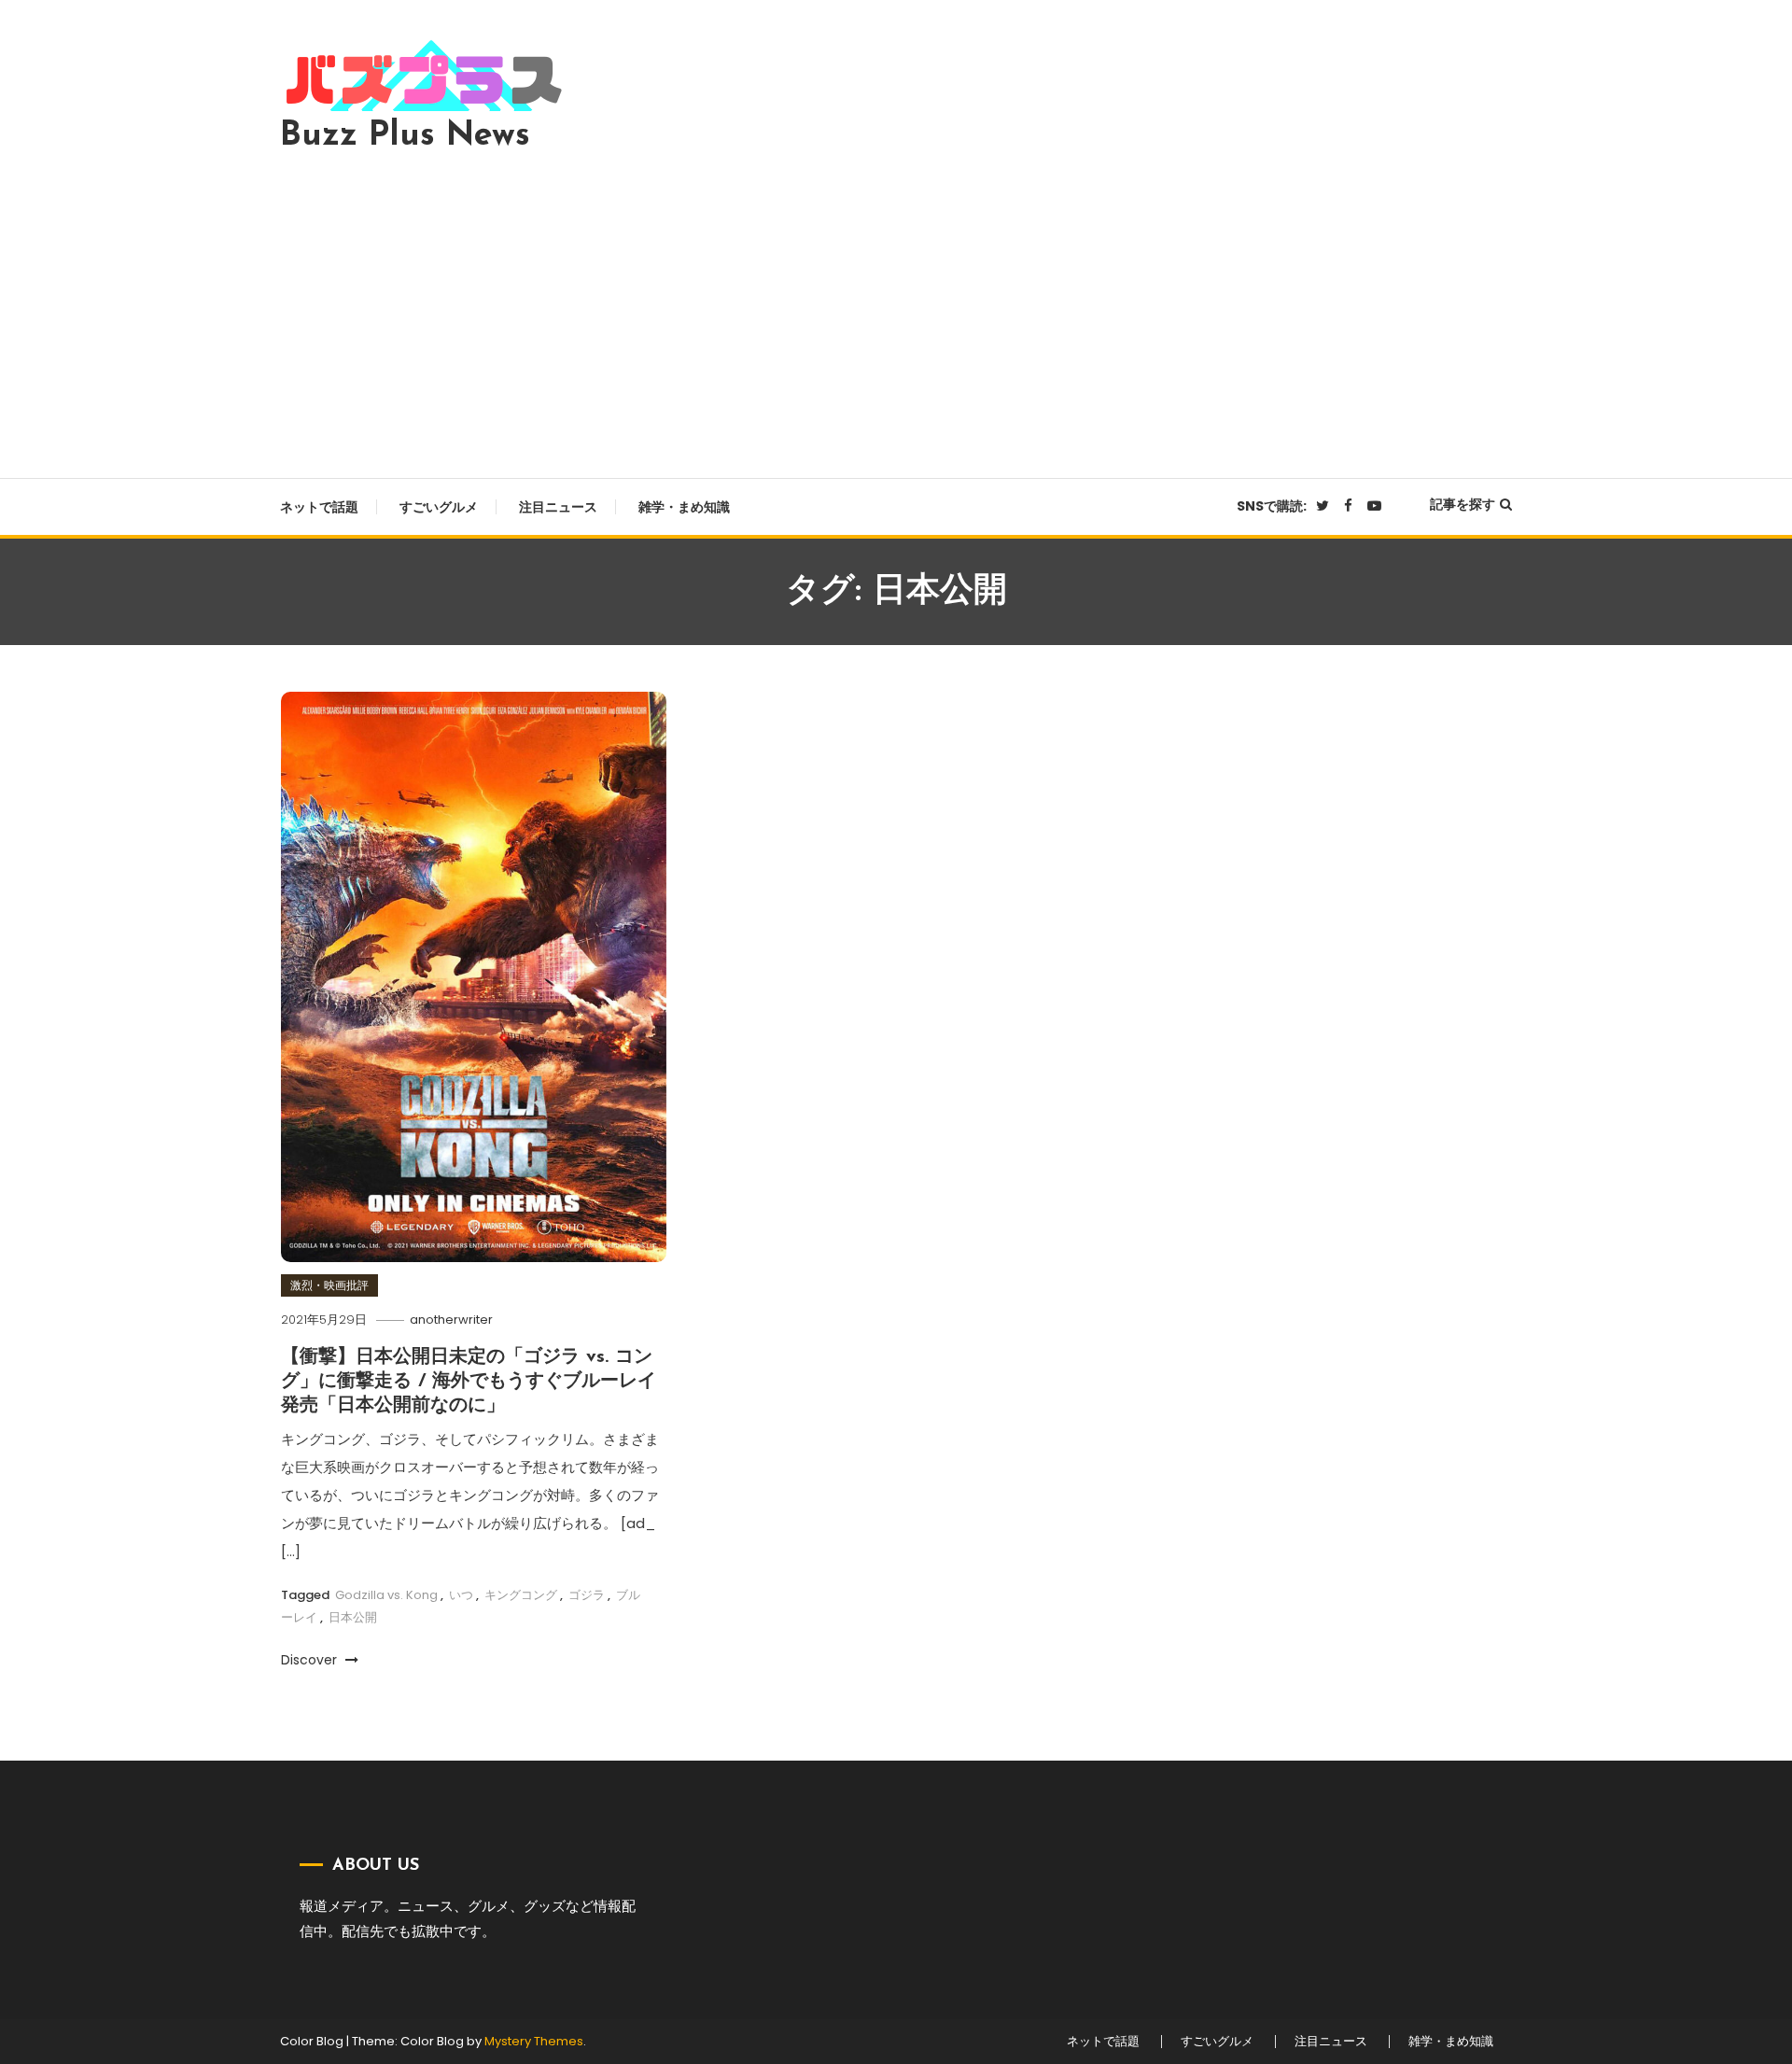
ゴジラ (587, 1595)
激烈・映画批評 (329, 1285)
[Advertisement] (896, 310)
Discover (311, 1660)
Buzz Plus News (405, 136)
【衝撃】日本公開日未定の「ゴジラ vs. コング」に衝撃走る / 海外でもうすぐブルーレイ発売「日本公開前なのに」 (469, 1382)
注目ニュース (558, 507)
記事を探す (1463, 504)
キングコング (521, 1595)
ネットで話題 (319, 507)
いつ (461, 1595)
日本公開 (353, 1617)
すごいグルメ (439, 507)
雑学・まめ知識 (684, 507)
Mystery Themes (534, 2041)
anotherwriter (451, 1320)
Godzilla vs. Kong (386, 1595)
